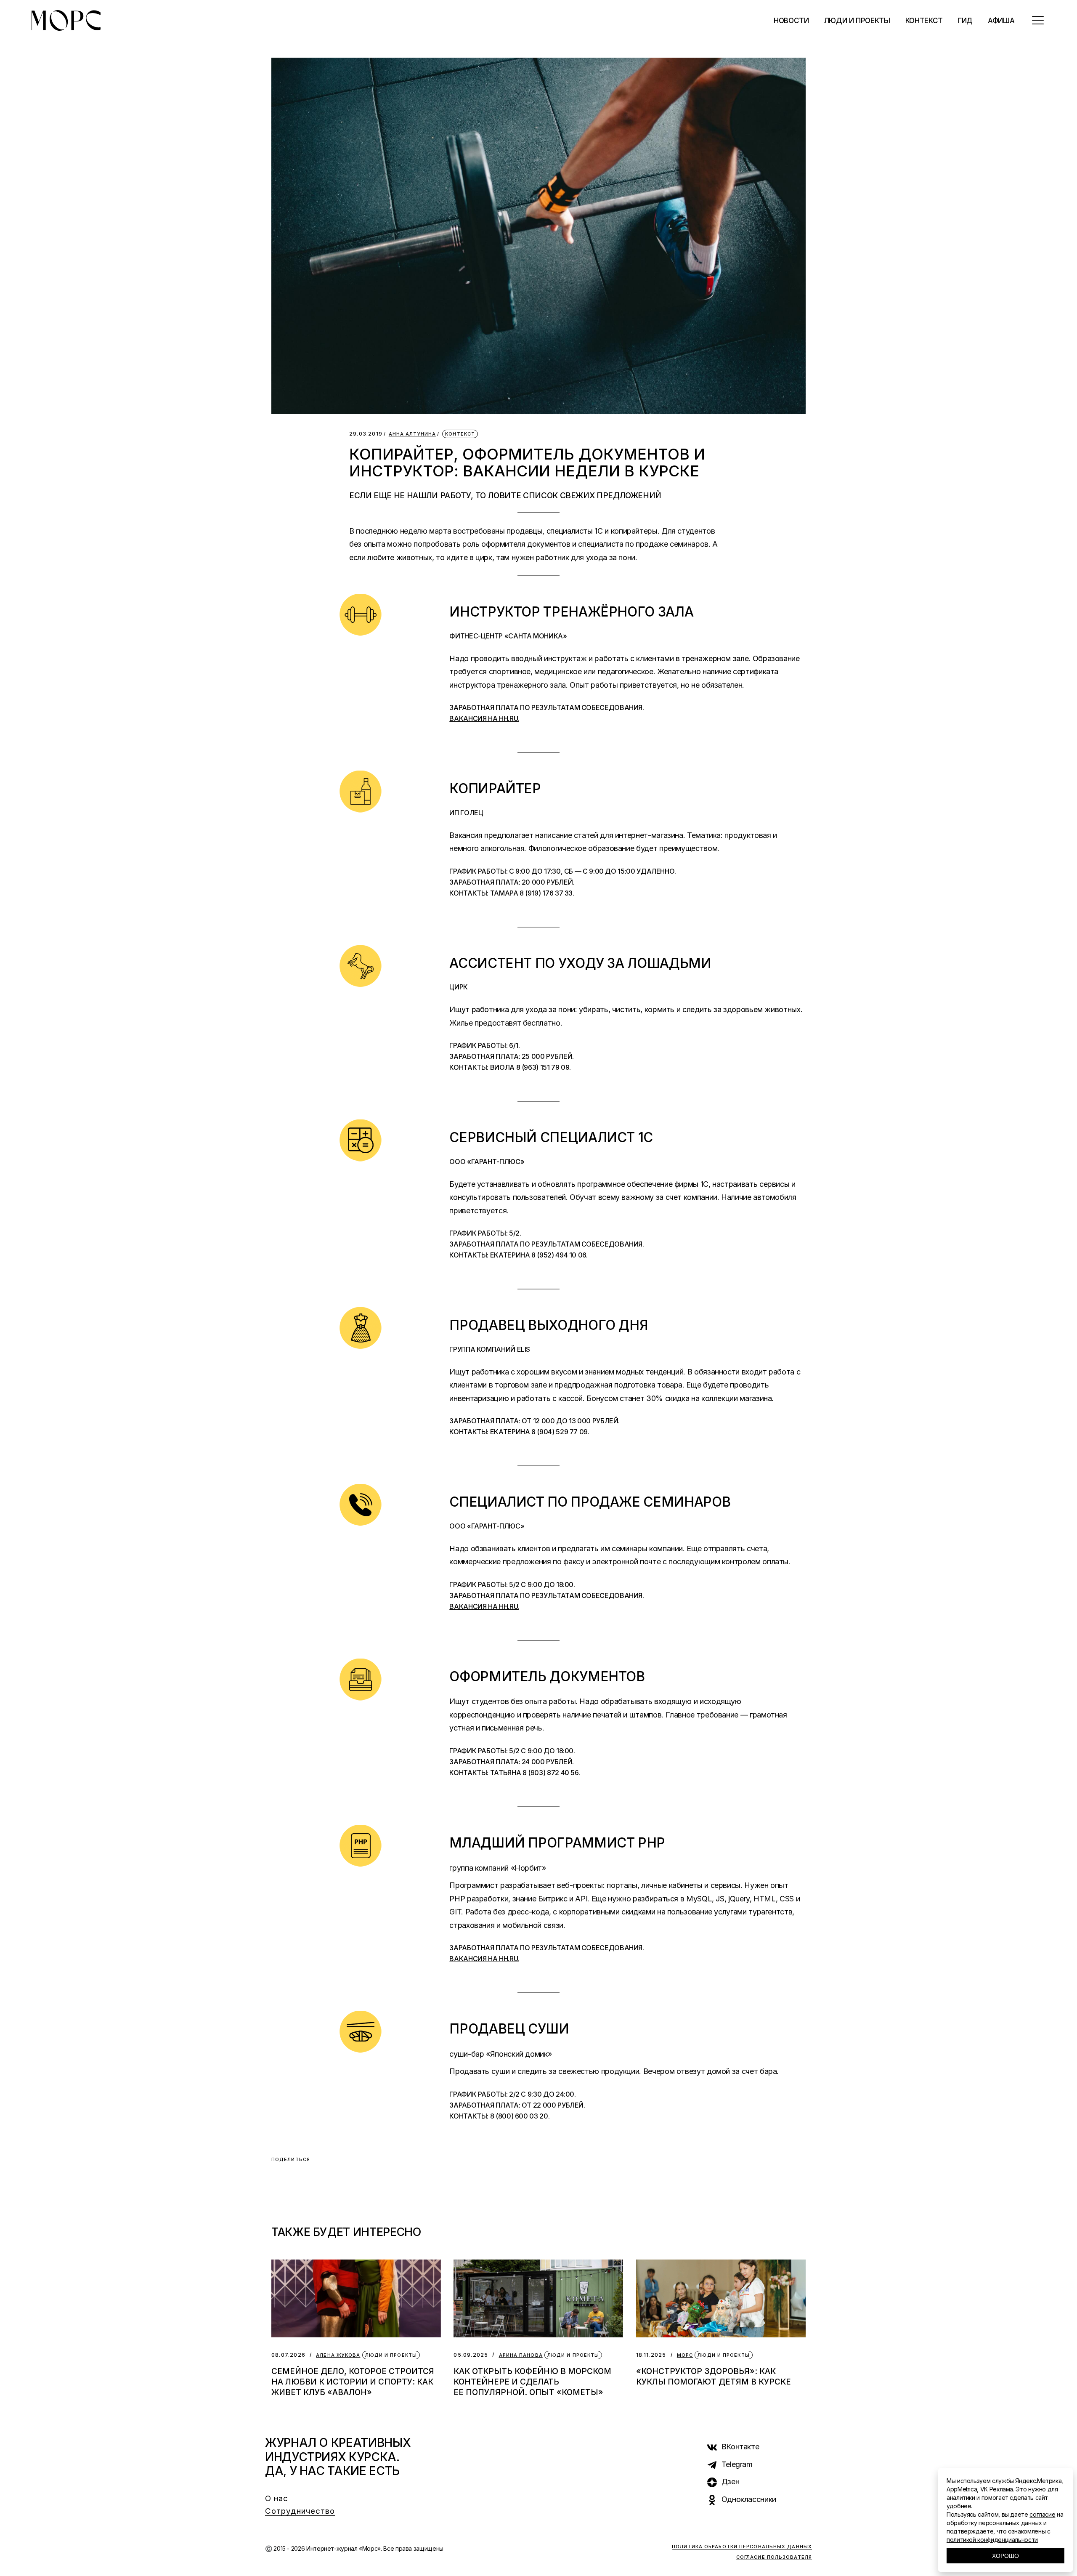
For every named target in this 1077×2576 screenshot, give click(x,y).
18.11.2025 (651, 2355)
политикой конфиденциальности (992, 2540)
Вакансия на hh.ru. (484, 718)
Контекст (460, 434)
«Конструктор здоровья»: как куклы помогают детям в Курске (714, 2377)
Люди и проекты (391, 2355)
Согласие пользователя (774, 2557)
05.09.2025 (471, 2355)
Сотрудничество (300, 2511)
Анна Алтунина (412, 434)
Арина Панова (521, 2355)
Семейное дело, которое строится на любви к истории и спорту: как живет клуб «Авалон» (353, 2382)
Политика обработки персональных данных (742, 2547)
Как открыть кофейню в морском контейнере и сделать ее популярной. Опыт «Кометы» (532, 2382)
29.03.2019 (366, 434)
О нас (277, 2498)
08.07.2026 (288, 2355)
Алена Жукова (338, 2355)
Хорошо (1005, 2556)
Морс (685, 2355)
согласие (1042, 2514)
